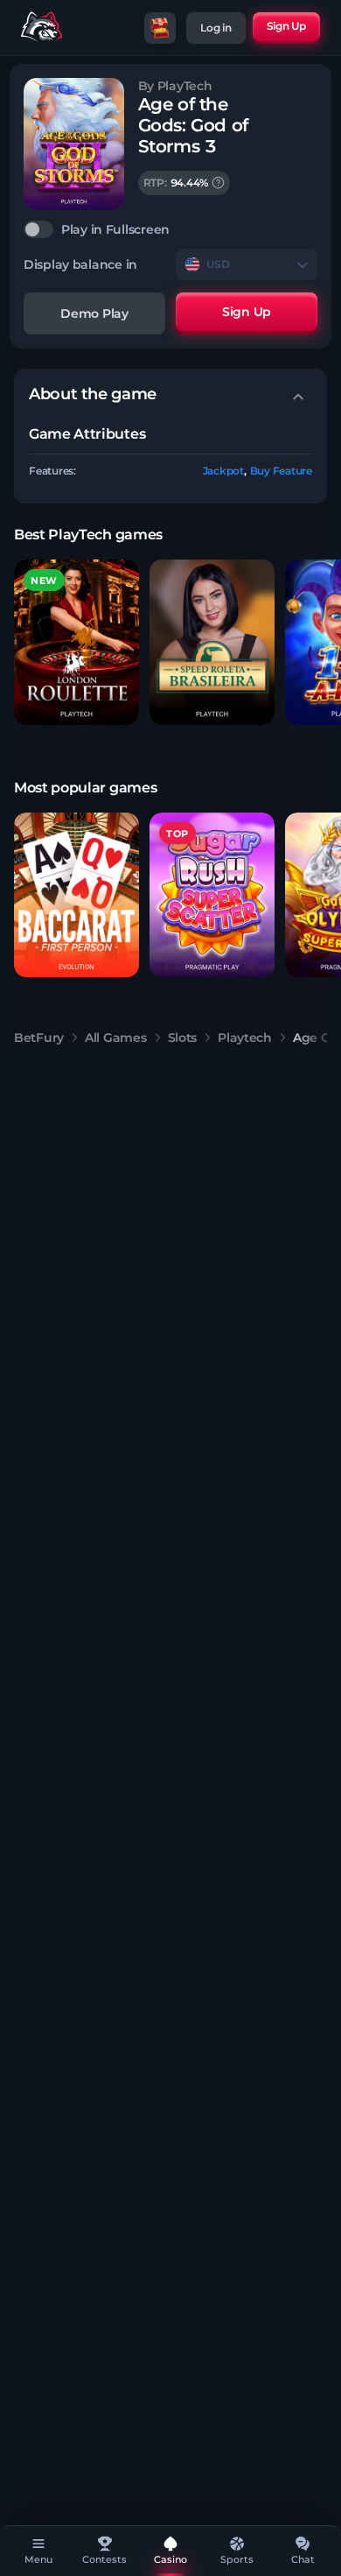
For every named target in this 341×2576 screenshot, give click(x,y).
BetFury (39, 1038)
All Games (115, 1038)
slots (183, 1038)
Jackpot (223, 471)
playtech (245, 1038)
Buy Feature (281, 471)
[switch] (170, 229)
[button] (77, 642)
